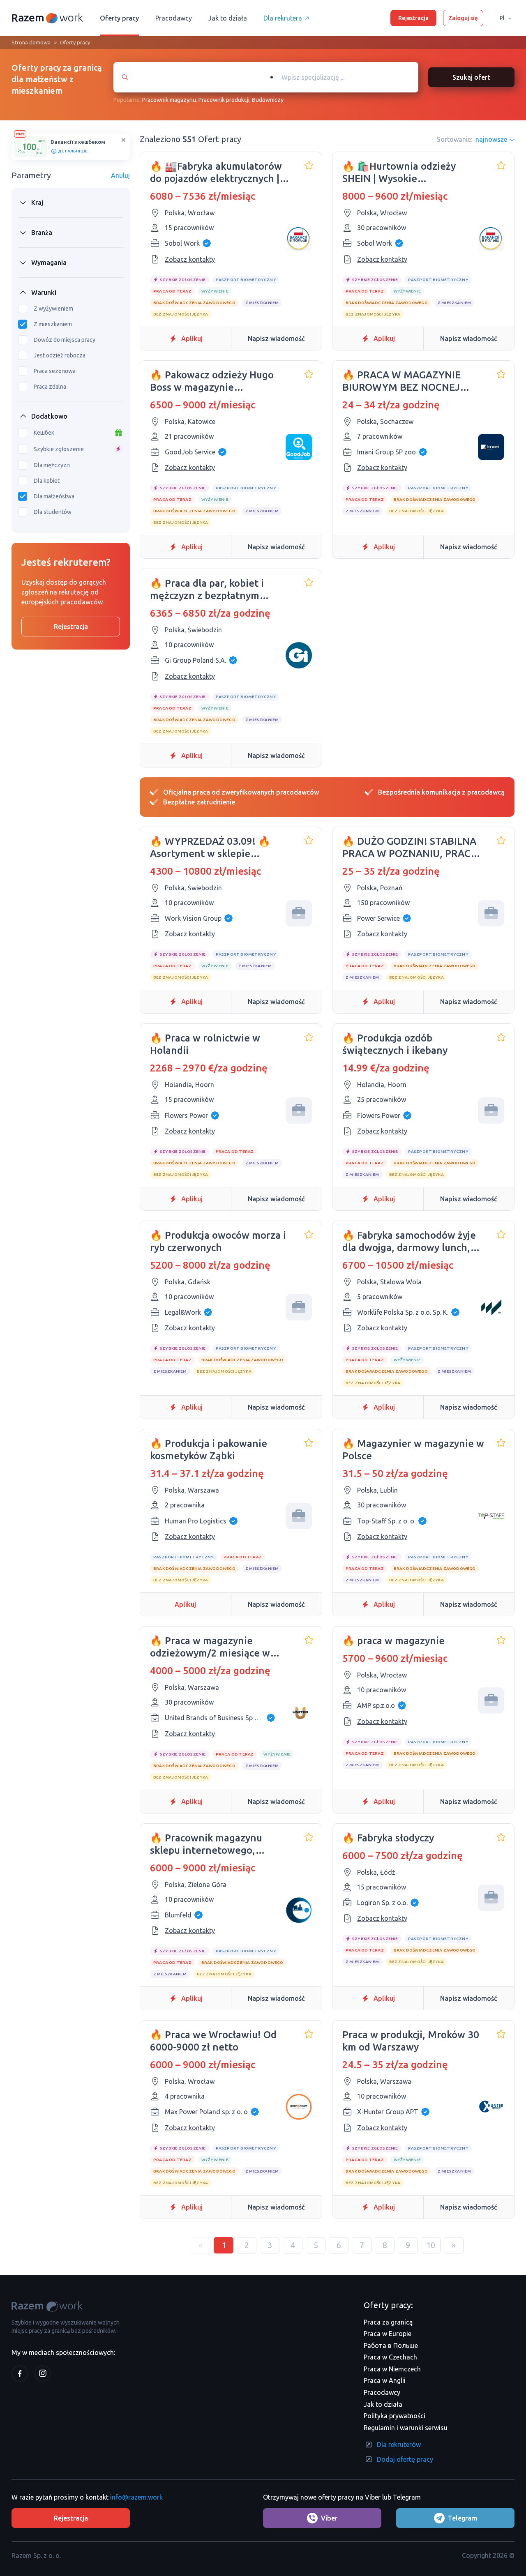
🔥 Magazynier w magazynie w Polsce (413, 1450)
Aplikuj (192, 339)
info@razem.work (136, 2497)
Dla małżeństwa (54, 496)
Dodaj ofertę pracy (405, 2459)
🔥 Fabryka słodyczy (388, 1838)
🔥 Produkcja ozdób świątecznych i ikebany (395, 1044)
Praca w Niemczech (392, 2369)
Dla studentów (53, 512)
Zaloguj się (463, 18)
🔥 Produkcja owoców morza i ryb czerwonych (218, 1241)
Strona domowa (31, 42)
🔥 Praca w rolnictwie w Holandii (205, 1044)
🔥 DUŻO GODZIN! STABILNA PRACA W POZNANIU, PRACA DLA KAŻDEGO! (410, 848)
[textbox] (348, 77)
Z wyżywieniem (53, 309)
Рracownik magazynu (169, 100)
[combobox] (340, 77)
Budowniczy (268, 100)
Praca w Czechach (390, 2357)
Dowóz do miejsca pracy (65, 340)
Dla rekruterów (399, 2445)
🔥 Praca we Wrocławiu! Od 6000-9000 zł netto (213, 2041)
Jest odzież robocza (60, 355)
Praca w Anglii (385, 2380)
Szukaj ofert (471, 77)
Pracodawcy (174, 18)
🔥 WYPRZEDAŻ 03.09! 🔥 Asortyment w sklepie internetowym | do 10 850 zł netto (215, 848)
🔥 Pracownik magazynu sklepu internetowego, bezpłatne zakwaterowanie (213, 1844)
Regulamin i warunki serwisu (406, 2428)
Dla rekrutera (283, 18)
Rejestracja (413, 18)
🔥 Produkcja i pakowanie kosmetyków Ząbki (209, 1450)
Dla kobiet (47, 481)
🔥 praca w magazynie (393, 1641)
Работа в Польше (391, 2346)
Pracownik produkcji (224, 100)
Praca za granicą (388, 2322)
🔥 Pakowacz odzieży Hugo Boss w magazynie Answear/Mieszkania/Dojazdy (218, 381)
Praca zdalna (50, 387)
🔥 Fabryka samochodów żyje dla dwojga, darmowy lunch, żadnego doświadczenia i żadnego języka (409, 1242)
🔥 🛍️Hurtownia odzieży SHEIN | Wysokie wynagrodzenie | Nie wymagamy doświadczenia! (405, 173)
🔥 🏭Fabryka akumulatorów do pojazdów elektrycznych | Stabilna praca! (216, 173)
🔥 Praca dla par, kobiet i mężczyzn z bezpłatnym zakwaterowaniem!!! (207, 590)
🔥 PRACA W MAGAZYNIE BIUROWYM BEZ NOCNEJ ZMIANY (401, 381)
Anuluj (120, 175)
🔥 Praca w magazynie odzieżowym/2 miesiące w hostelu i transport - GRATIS (214, 1647)
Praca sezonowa (55, 371)
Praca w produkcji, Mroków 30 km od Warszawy (411, 2041)
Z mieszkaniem (53, 324)
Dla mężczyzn (52, 465)
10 (431, 2245)
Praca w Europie (388, 2334)
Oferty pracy (119, 18)
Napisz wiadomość (276, 339)
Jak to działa (228, 18)
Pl (502, 18)
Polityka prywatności (394, 2416)
